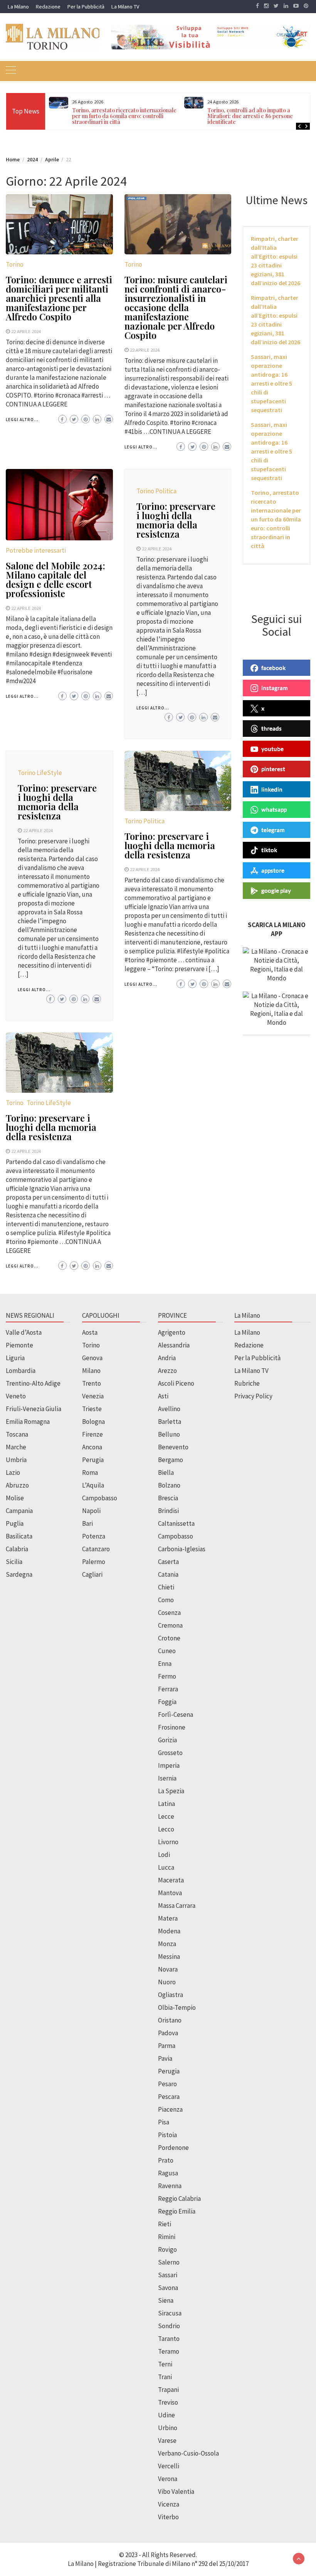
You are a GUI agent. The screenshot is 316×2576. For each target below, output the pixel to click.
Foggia (167, 1702)
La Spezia (171, 1791)
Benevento (173, 1447)
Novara (168, 1969)
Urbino (168, 2428)
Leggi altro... (22, 420)
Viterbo (168, 2517)
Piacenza (170, 2109)
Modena (169, 1931)
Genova (92, 1358)
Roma (90, 1472)
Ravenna (170, 2186)
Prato (166, 2160)
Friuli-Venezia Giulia (34, 1409)
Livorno (168, 1842)
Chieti (166, 1587)
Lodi (164, 1855)
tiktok (269, 850)
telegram (273, 830)
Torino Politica (156, 491)
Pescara (169, 2097)
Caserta (168, 1562)
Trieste (92, 1409)
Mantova (170, 1893)
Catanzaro (96, 1549)
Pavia (165, 2058)
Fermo (167, 1676)
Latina (166, 1804)
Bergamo (171, 1460)
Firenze (92, 1434)
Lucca (166, 1867)
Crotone (169, 1638)
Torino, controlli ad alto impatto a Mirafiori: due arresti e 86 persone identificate (250, 116)
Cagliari (92, 1574)
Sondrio (169, 2326)
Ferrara (168, 1689)
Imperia (169, 1765)
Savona (168, 2288)
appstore (273, 870)
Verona (168, 2479)
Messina (169, 1957)
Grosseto (170, 1753)
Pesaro (167, 2084)
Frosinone (172, 1727)
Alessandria (174, 1345)
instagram (275, 688)
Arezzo (167, 1371)
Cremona (170, 1625)
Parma (167, 2046)
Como (166, 1600)
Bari (87, 1523)
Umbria (16, 1460)
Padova (168, 2033)
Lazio (13, 1472)
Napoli (91, 1511)
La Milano (18, 7)
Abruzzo (17, 1485)
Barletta (170, 1422)
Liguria (15, 1358)
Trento (92, 1383)
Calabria (17, 1549)
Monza (167, 1944)
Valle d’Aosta (24, 1332)
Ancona (92, 1447)
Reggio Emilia (177, 2211)
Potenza (94, 1536)
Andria (167, 1358)
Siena (166, 2300)
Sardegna (19, 1574)
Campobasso (100, 1498)
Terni (165, 2364)
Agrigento (172, 1332)
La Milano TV (125, 7)
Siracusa (170, 2313)
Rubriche (247, 1383)
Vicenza (169, 2504)
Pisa (164, 2122)
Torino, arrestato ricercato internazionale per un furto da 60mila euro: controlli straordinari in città (124, 116)
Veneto (16, 1396)
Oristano (170, 2020)
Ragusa (168, 2173)
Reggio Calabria (179, 2199)
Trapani (168, 2390)
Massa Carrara (177, 1906)
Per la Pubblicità (86, 7)
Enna (165, 1664)
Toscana (17, 1434)
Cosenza (169, 1613)
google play (276, 890)
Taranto (169, 2339)
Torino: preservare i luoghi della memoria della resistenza (176, 520)
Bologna (93, 1422)
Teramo (169, 2351)
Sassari (168, 2275)
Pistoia (167, 2135)
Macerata (171, 1880)
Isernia (167, 1778)
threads (271, 728)
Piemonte (19, 1345)
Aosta (90, 1332)
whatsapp (274, 809)
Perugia (93, 1460)
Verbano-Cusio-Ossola (188, 2453)
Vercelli (169, 2466)
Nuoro (167, 1982)
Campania (19, 1511)
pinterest (273, 769)
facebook (273, 668)
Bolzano (169, 1485)
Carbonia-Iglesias (182, 1549)
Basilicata (19, 1536)
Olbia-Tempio (177, 2007)
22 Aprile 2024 (26, 331)
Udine (166, 2415)
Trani (165, 2377)
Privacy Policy (253, 1396)
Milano (91, 1371)
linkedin (272, 789)
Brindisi (168, 1511)
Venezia (93, 1396)
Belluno (169, 1434)
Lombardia (21, 1371)
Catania (168, 1574)
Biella (166, 1472)
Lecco (166, 1829)
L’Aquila (93, 1485)
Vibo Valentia (176, 2491)
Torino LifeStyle (40, 773)
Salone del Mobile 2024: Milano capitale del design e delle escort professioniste (55, 579)
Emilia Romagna (28, 1422)
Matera (168, 1918)
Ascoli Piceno (176, 1383)
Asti (163, 1396)
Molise (15, 1498)
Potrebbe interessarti (36, 550)
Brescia (168, 1498)
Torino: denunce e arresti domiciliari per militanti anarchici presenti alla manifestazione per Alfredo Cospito (59, 298)
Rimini (167, 2237)
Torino (15, 264)
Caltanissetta (176, 1523)
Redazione (48, 7)
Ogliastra (171, 1995)
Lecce (166, 1816)
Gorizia (167, 1740)
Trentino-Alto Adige (33, 1383)
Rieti (165, 2224)
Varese (167, 2441)
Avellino (169, 1409)
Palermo (94, 1562)
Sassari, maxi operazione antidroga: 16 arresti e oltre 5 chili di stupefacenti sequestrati (271, 383)
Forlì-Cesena (176, 1715)
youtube (272, 749)
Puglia (15, 1523)
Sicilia (14, 1562)
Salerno (169, 2262)
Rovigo (167, 2249)
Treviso (168, 2402)
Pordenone (173, 2148)
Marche (16, 1447)
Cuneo (167, 1651)
